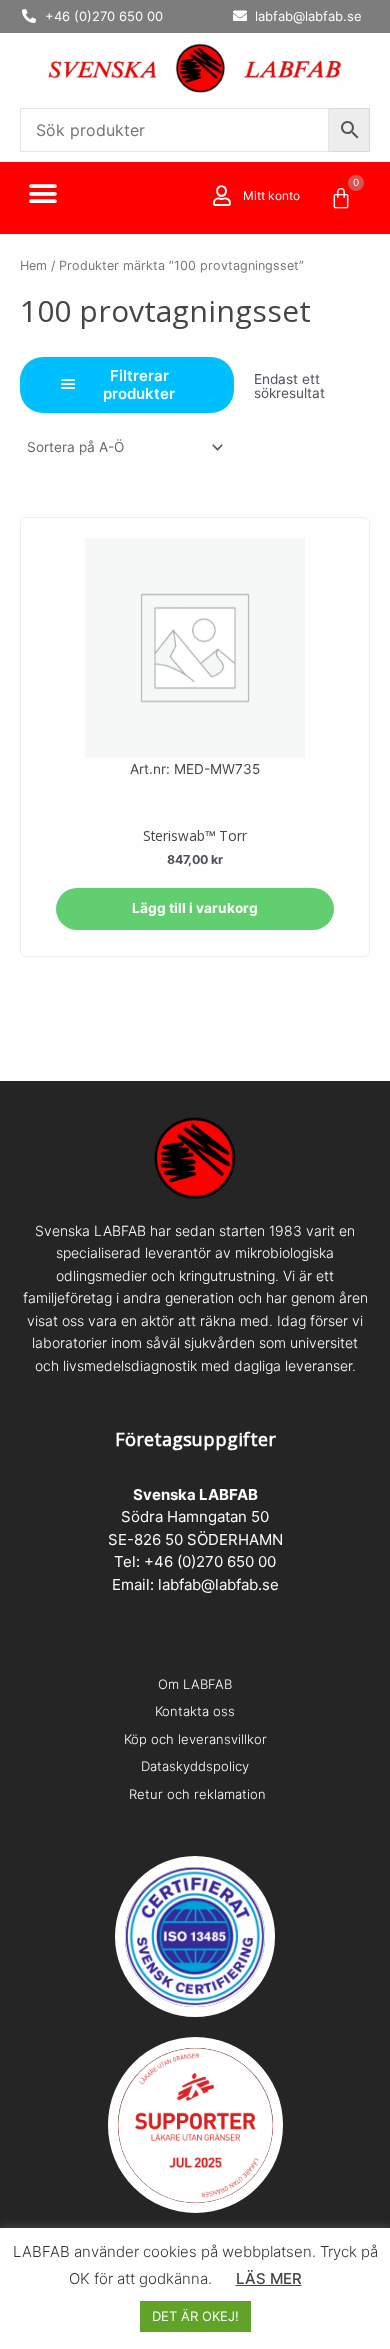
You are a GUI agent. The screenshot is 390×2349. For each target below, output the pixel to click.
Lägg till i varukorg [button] (195, 908)
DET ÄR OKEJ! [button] (195, 2316)
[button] (42, 194)
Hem (33, 265)
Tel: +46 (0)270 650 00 (195, 1561)
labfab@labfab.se (218, 1584)
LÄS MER (269, 2278)
